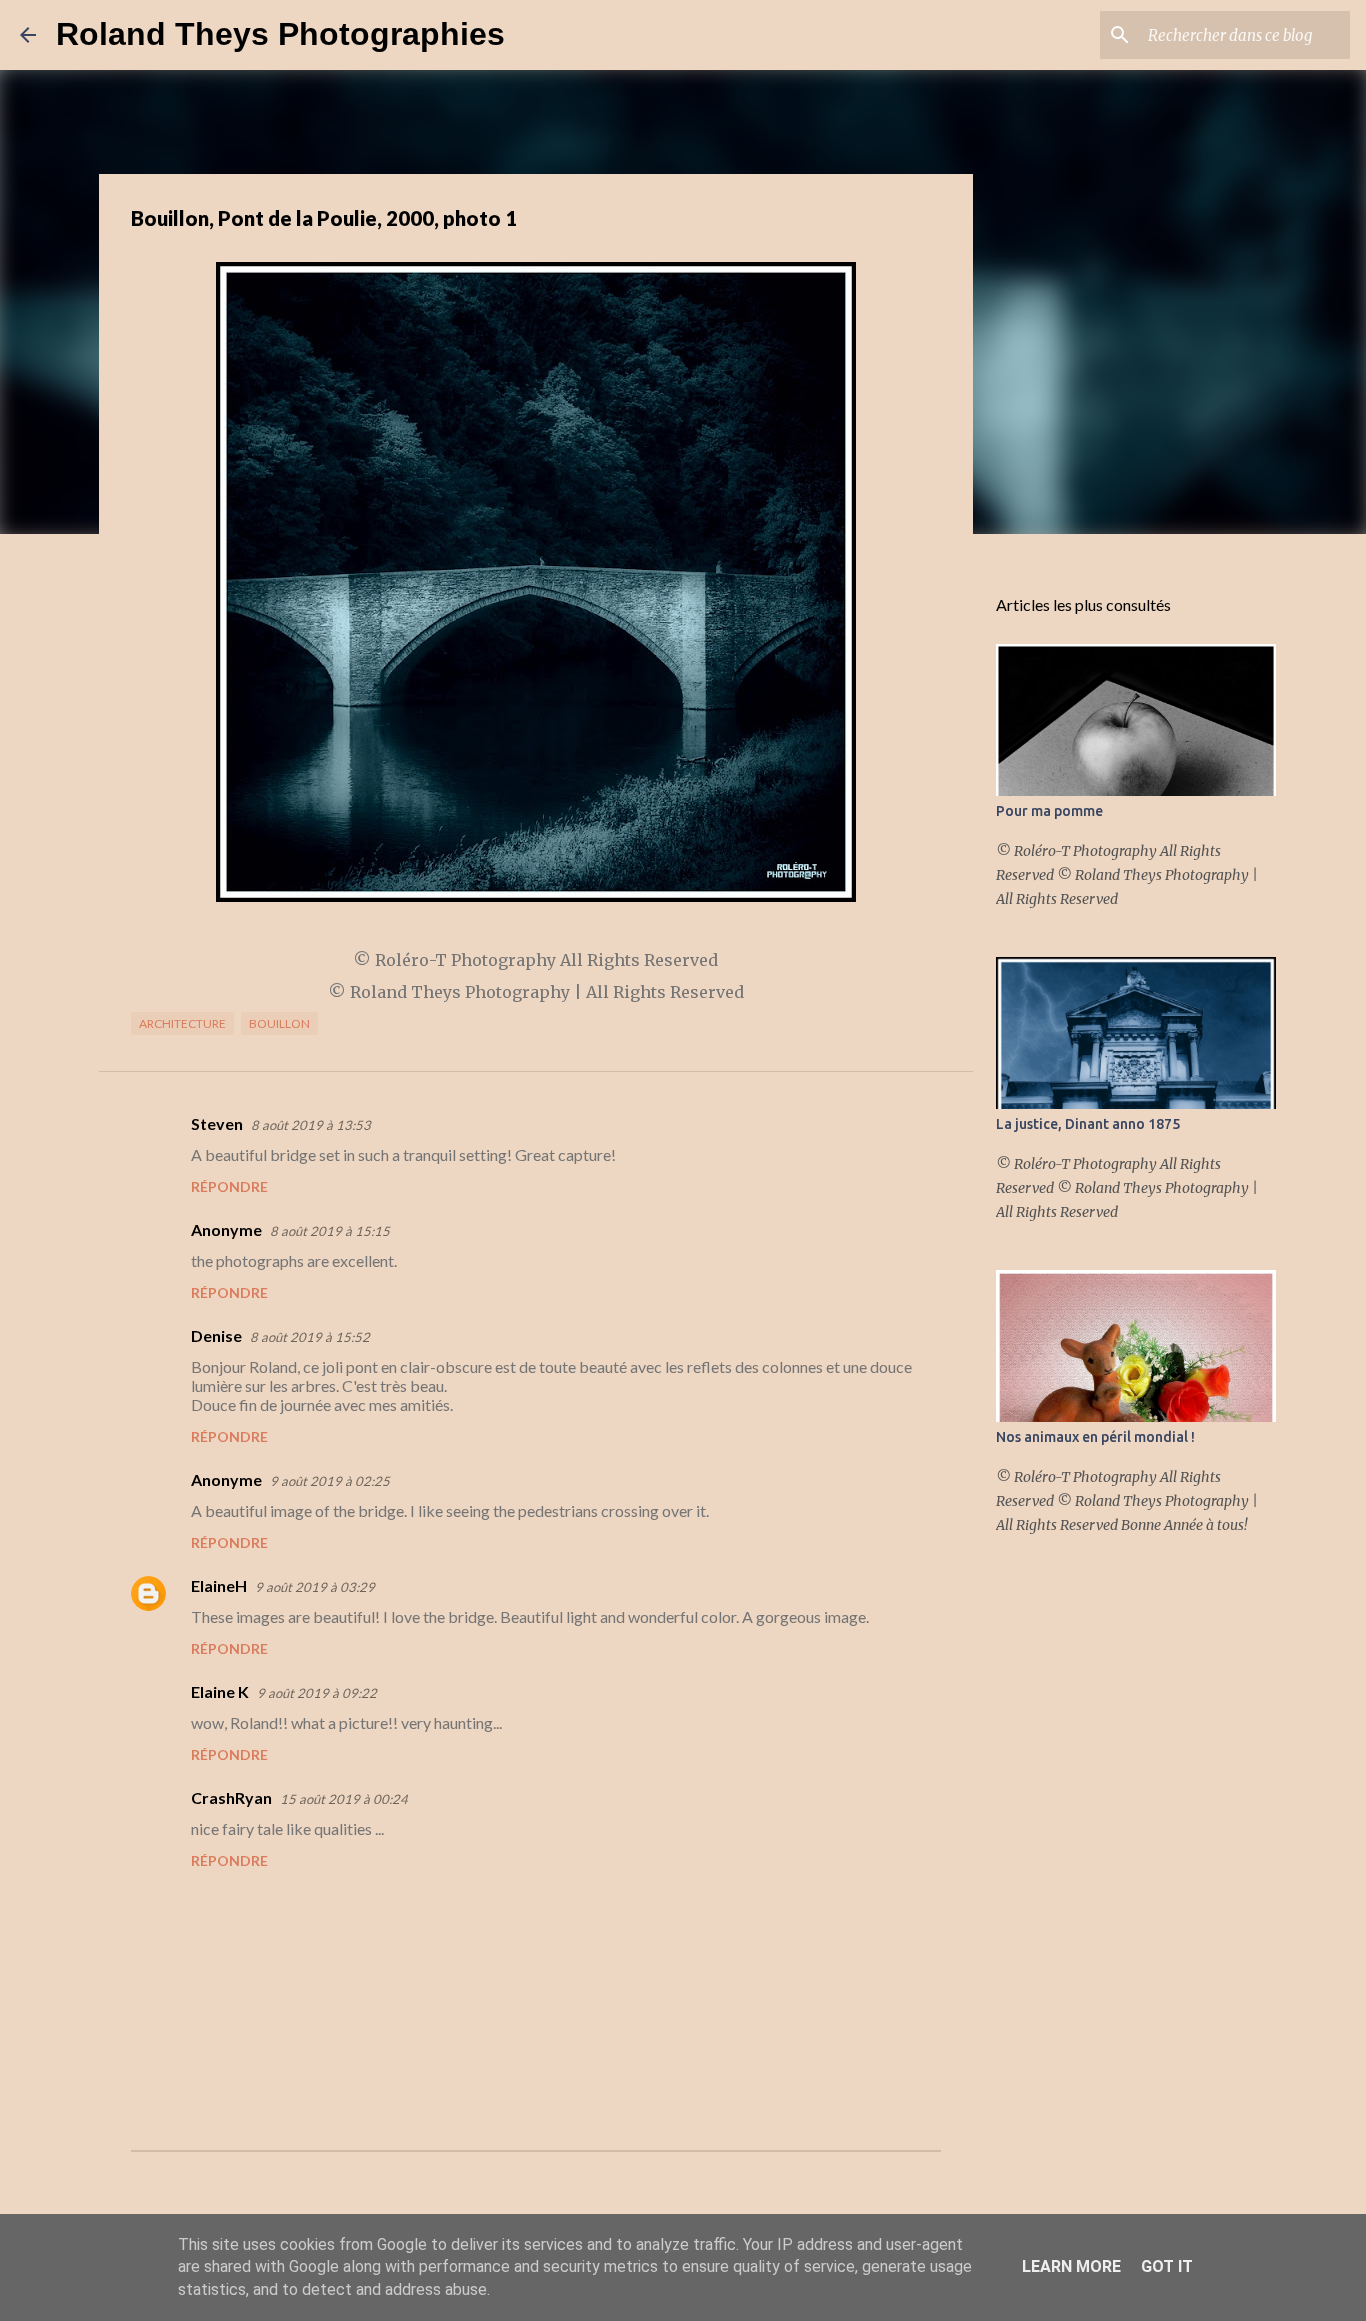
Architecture (182, 1023)
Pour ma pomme (1049, 811)
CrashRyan (231, 1797)
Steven (217, 1123)
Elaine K (220, 1691)
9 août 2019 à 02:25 (330, 1481)
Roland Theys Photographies (280, 34)
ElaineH (219, 1585)
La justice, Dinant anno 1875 (1088, 1124)
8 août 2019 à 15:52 (310, 1337)
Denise (216, 1335)
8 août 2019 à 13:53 (311, 1125)
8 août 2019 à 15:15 (330, 1231)
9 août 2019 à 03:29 (315, 1587)
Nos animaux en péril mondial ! (1095, 1437)
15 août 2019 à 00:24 (344, 1799)
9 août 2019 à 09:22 (317, 1693)
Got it (1167, 2266)
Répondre (229, 1186)
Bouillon (279, 1023)
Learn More (1071, 2266)
